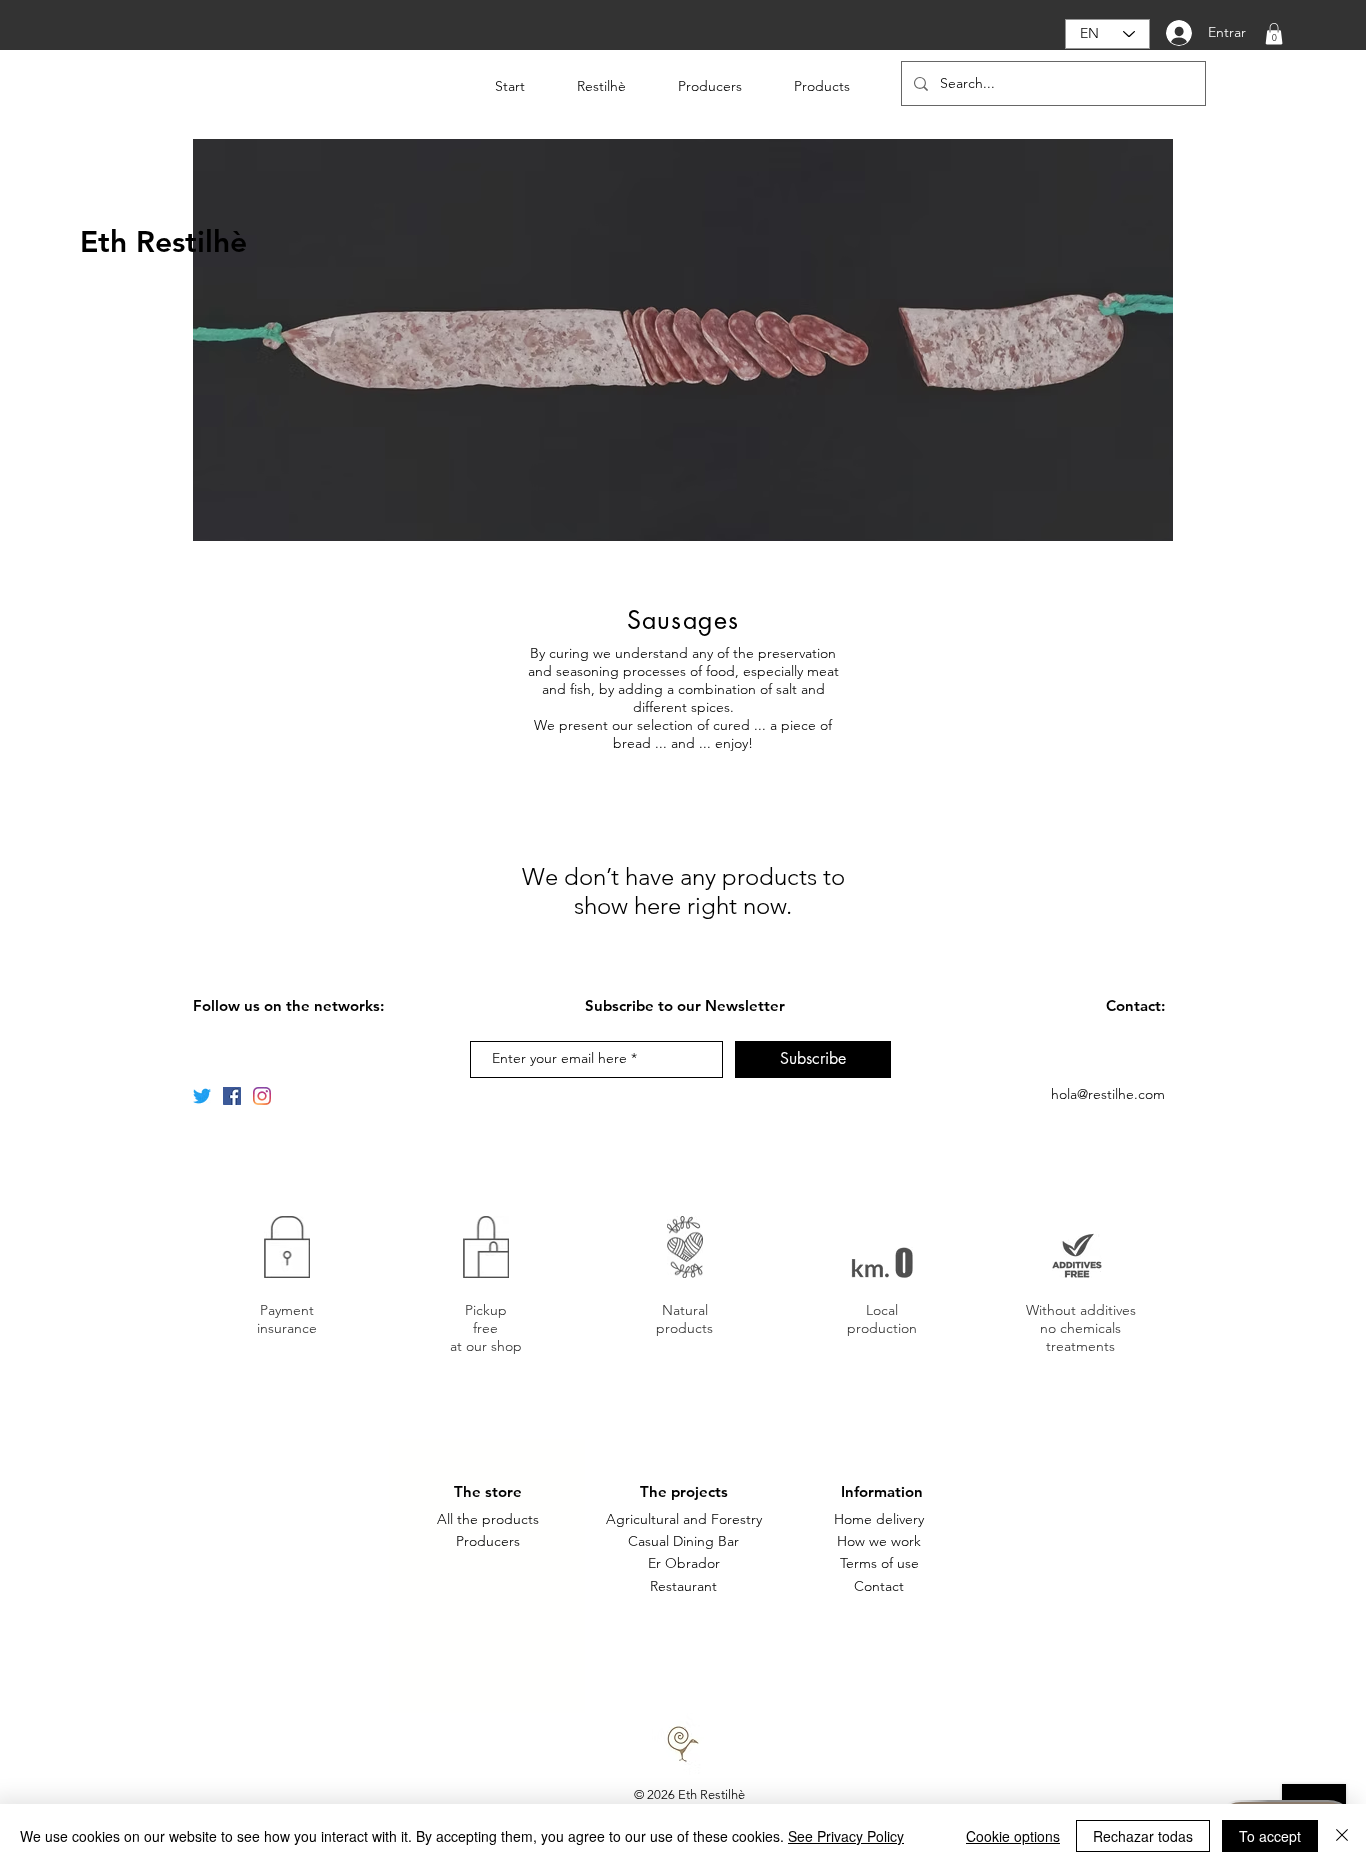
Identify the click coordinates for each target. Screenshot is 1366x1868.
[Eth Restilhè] (232, 1096)
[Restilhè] (202, 1096)
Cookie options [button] (1013, 1836)
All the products (488, 1519)
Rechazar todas (1143, 1836)
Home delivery (879, 1519)
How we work (879, 1541)
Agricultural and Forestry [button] (684, 1519)
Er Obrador (684, 1563)
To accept (1270, 1836)
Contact (879, 1586)
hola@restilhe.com (1108, 1094)
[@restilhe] (262, 1096)
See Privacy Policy (846, 1836)
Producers (488, 1541)
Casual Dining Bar (683, 1541)
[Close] (1342, 1836)
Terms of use (879, 1563)
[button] (1274, 34)
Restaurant (683, 1586)
